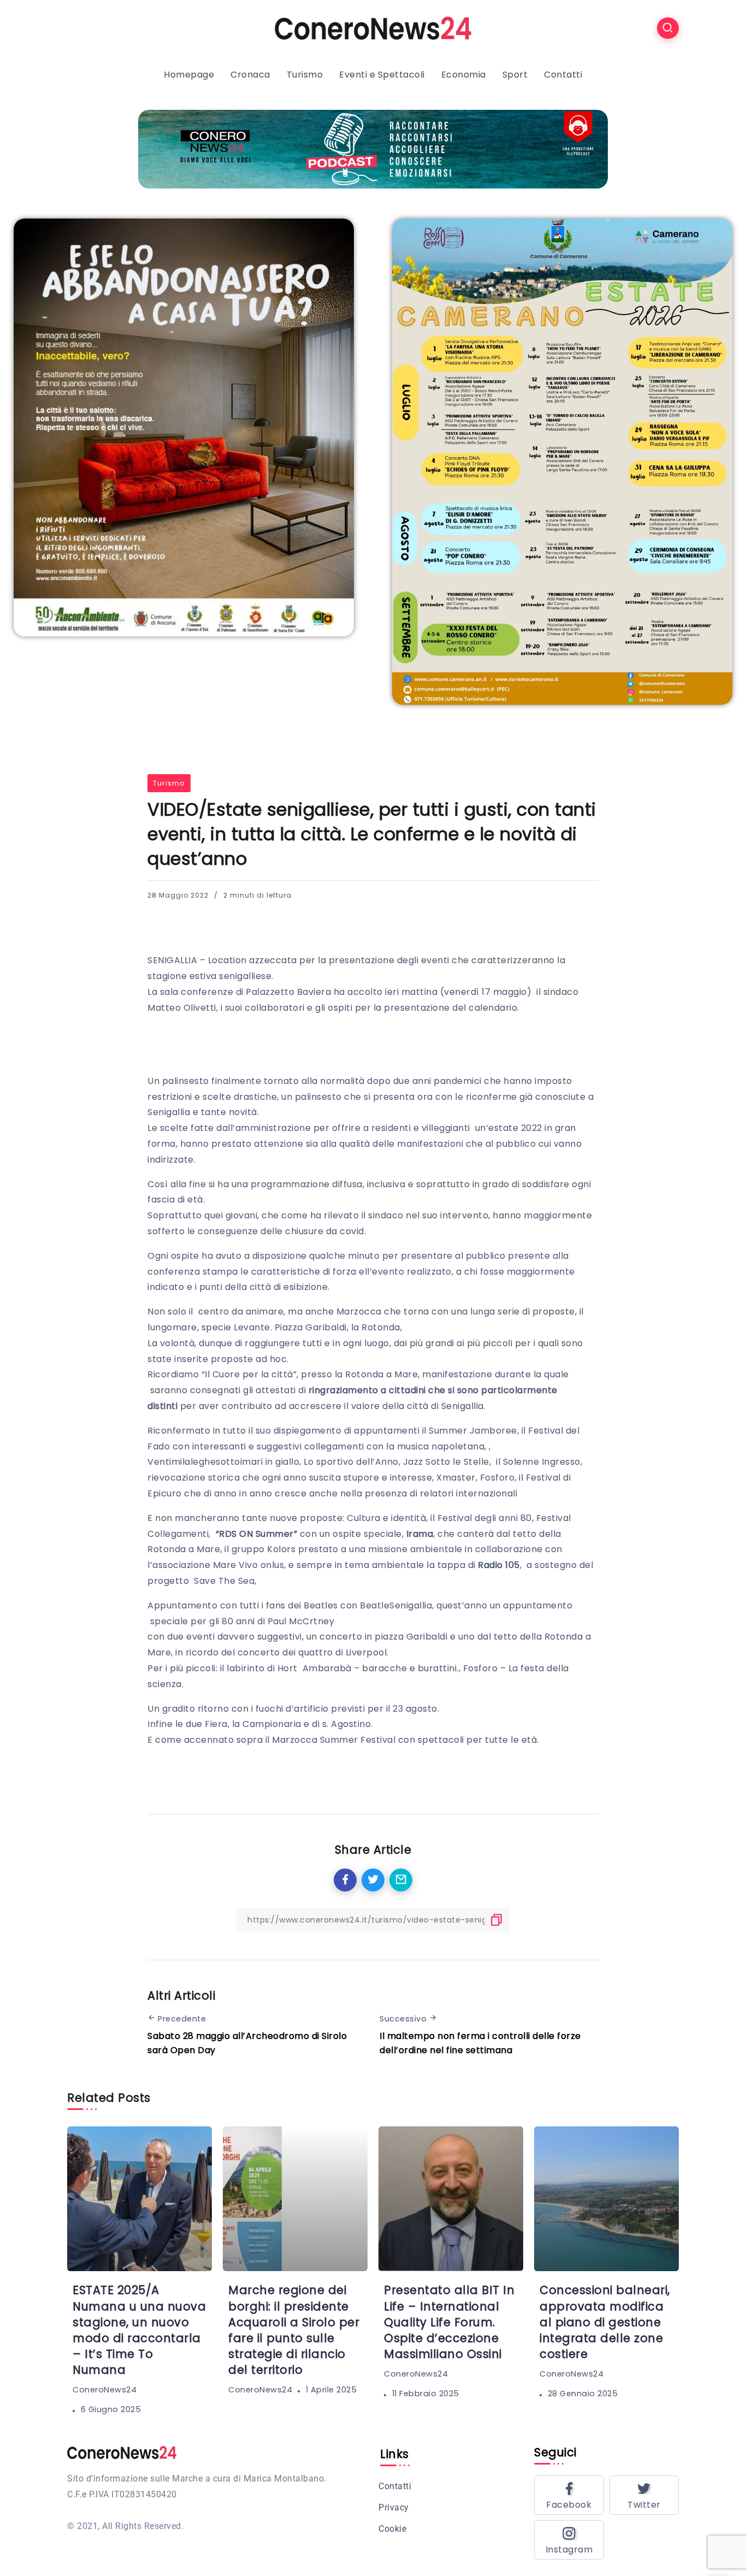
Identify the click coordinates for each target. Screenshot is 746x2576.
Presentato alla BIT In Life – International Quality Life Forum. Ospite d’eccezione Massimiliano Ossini (449, 2322)
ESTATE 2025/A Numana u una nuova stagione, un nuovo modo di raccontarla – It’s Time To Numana (139, 2330)
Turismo (169, 783)
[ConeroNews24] (373, 28)
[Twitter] (644, 2495)
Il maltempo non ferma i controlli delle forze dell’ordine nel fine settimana (480, 2043)
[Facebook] (569, 2495)
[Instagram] (569, 2540)
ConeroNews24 (105, 2390)
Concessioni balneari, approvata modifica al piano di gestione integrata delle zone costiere (605, 2322)
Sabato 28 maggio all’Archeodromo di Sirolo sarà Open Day (247, 2043)
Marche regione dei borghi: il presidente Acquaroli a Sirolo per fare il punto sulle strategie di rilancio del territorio (294, 2330)
